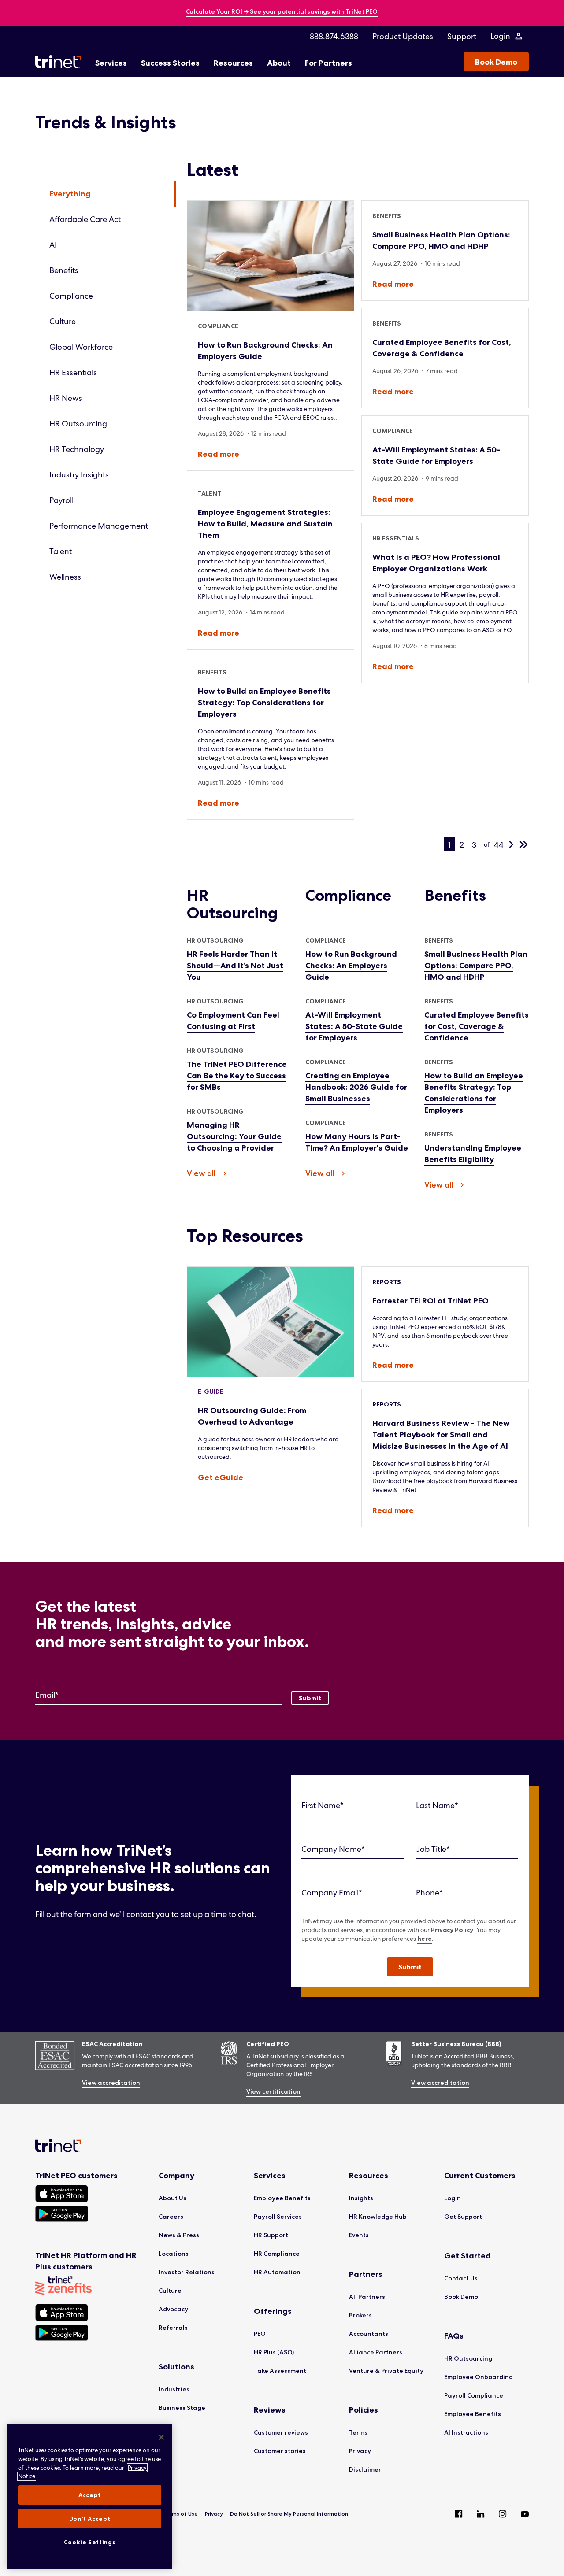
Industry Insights (79, 475)
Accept (90, 2495)
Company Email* (332, 1893)
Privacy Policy (452, 1930)
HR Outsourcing (78, 424)
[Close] (161, 2437)
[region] (90, 2496)
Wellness (65, 577)
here (425, 1939)
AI (53, 245)
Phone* (429, 1893)
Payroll (61, 500)
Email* (47, 1695)
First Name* (323, 1805)
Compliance (71, 296)
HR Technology (77, 449)
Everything (70, 194)
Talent (61, 551)
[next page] (511, 844)
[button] (410, 1967)
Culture (63, 321)
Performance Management (99, 526)
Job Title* (433, 1849)
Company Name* (333, 1849)
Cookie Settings (90, 2542)
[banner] (282, 12)
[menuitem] (334, 36)
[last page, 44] (523, 844)
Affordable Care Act (85, 219)
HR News (66, 398)
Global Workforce (81, 347)
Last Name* (437, 1805)
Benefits (64, 270)
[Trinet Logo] (61, 62)
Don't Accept (90, 2519)
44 (499, 845)
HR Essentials (73, 372)
